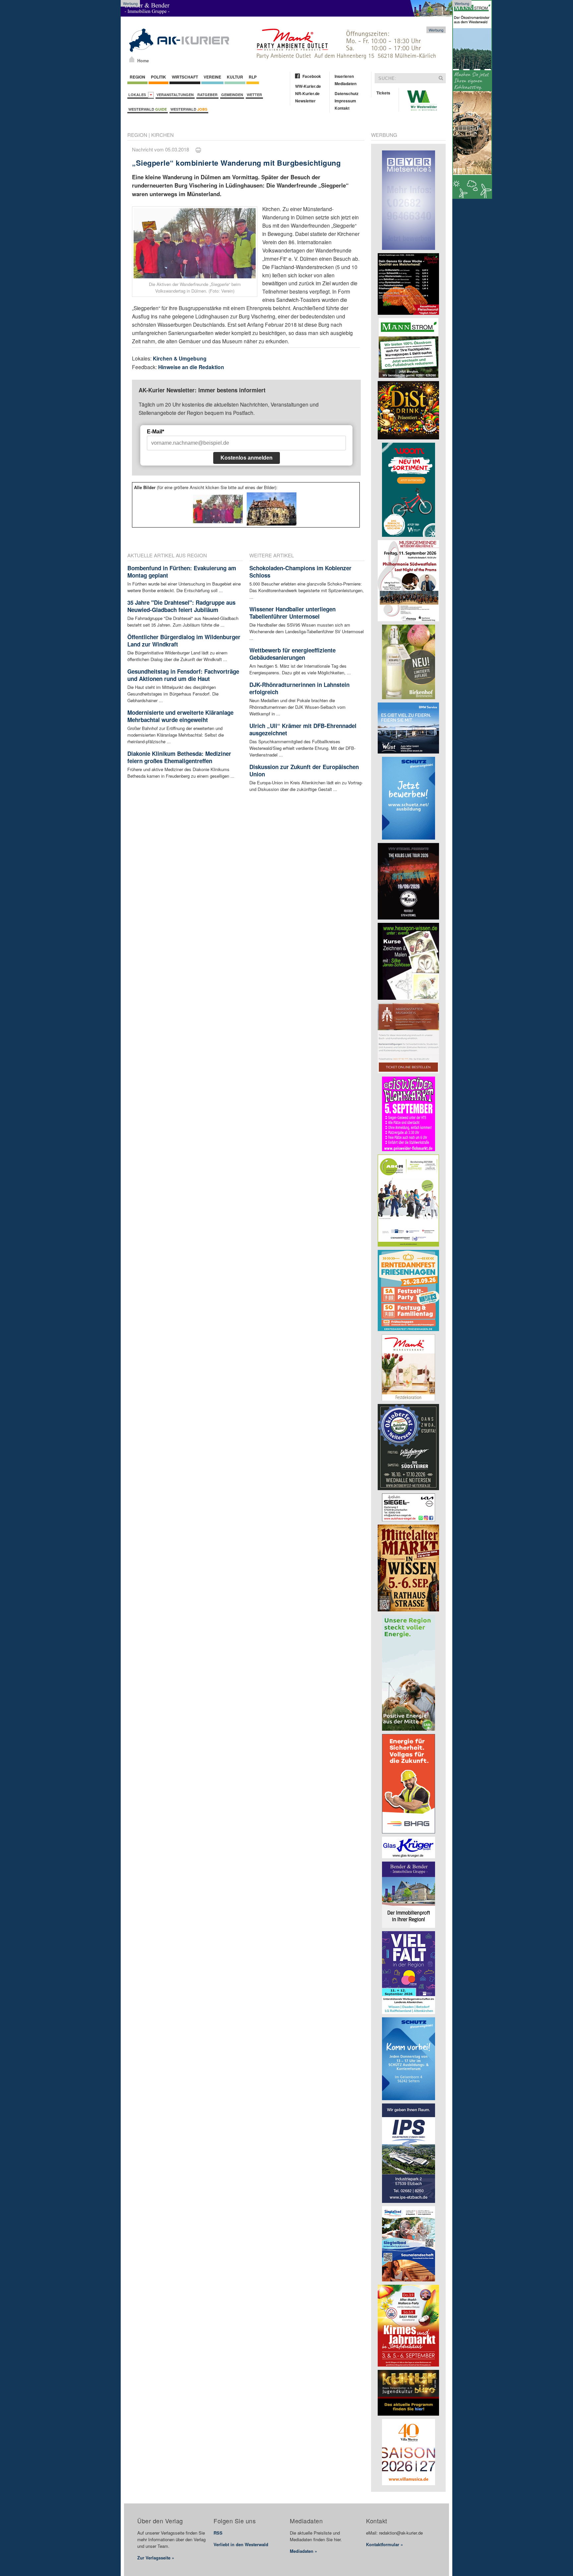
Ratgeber (207, 95)
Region (137, 77)
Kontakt (342, 108)
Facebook (312, 76)
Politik (159, 77)
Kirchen (162, 135)
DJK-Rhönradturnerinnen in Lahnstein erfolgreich (299, 688)
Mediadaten (346, 84)
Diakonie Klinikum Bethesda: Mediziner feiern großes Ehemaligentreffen (179, 757)
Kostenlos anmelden (247, 458)
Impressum (345, 101)
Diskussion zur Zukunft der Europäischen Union (304, 770)
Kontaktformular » (384, 2544)
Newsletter (305, 101)
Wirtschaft (185, 77)
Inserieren (344, 76)
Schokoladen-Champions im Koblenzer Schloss (300, 572)
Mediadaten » (303, 2551)
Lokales (138, 95)
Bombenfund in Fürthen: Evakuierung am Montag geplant (182, 572)
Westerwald (148, 109)
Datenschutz (347, 93)
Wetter (254, 95)
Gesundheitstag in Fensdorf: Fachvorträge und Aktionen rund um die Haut (183, 675)
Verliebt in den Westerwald (241, 2544)
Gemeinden (232, 95)
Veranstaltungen (175, 95)
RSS (218, 2533)
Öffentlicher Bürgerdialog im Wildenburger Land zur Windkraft (184, 641)
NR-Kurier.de (307, 93)
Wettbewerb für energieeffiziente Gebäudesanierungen (292, 654)
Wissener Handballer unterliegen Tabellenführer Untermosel (292, 613)
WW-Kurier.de (308, 86)
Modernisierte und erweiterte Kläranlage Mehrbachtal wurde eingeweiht (180, 716)
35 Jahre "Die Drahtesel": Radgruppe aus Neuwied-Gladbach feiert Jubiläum (181, 606)
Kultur (235, 77)
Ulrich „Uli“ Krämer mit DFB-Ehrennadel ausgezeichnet (303, 729)
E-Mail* (156, 432)
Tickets (383, 93)
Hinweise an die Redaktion (191, 367)
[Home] (132, 59)
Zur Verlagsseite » (156, 2558)
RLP (253, 77)
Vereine (212, 77)
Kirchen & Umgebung (180, 358)
